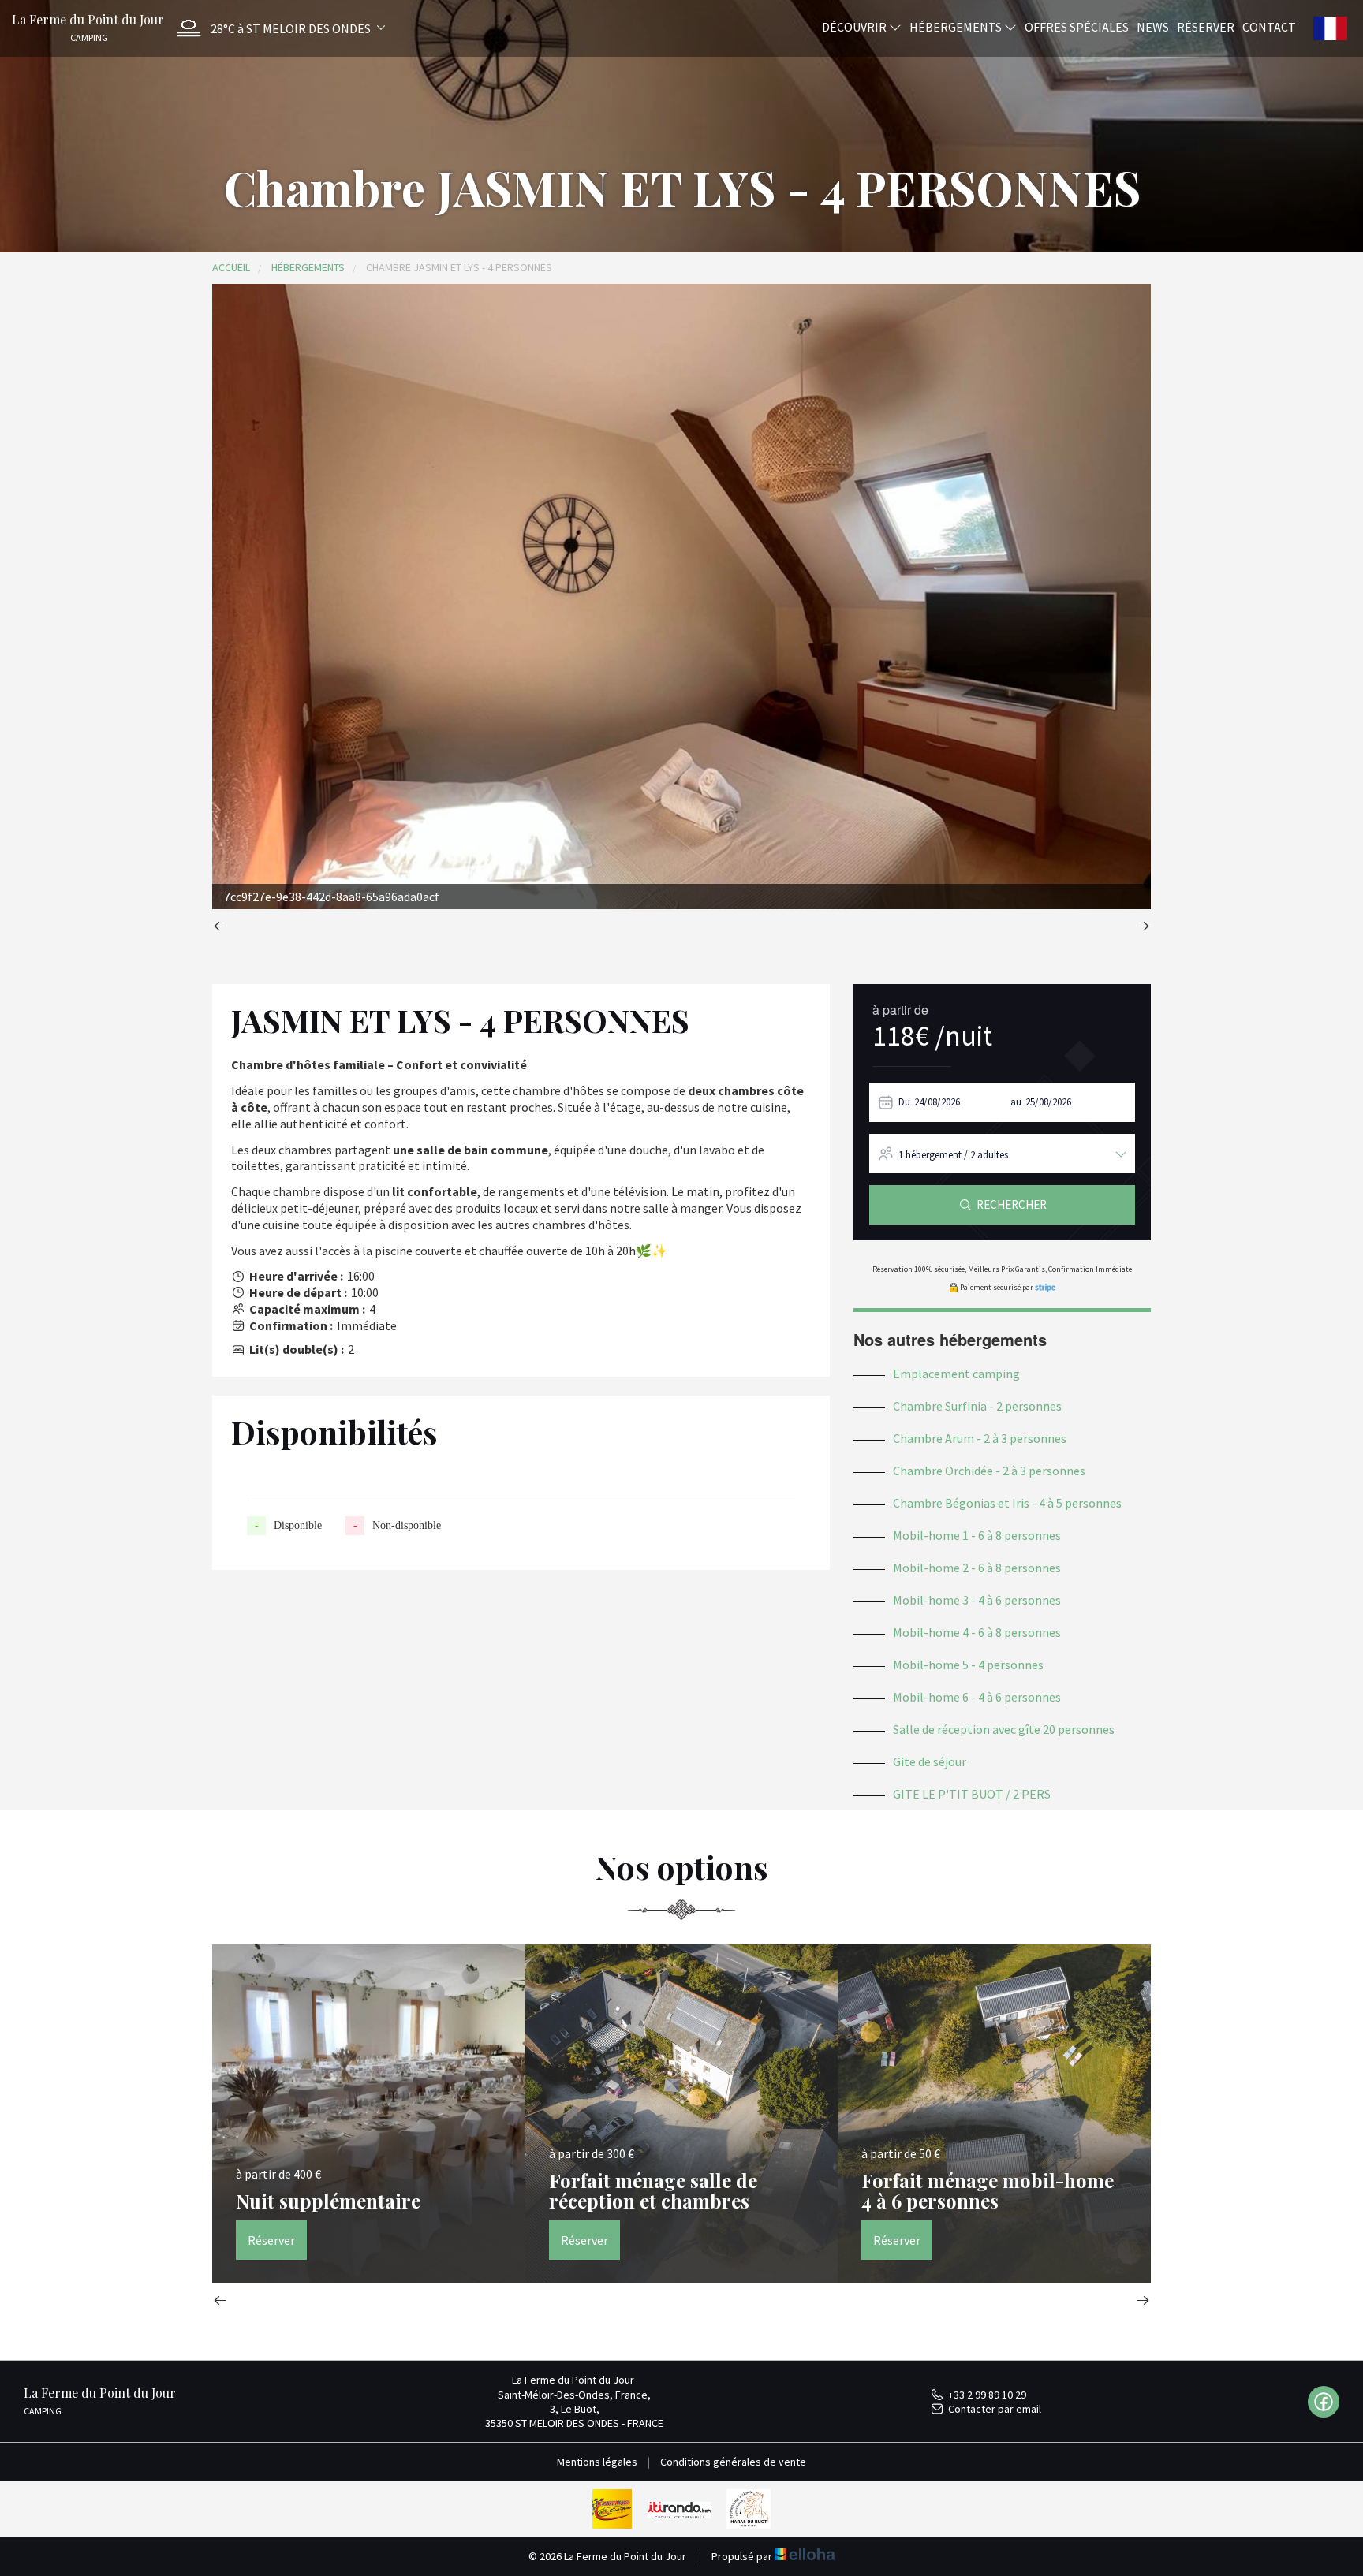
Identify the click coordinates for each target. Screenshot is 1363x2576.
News (1153, 26)
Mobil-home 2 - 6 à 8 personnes (977, 1568)
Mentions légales (597, 2462)
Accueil (231, 267)
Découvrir (855, 26)
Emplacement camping (956, 1374)
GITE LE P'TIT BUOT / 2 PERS (972, 1794)
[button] (277, 28)
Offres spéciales (1077, 26)
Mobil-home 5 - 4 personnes (968, 1665)
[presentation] (220, 928)
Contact (1269, 26)
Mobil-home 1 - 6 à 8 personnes (977, 1535)
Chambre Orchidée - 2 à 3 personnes (989, 1471)
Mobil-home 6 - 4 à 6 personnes (977, 1697)
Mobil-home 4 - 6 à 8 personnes (977, 1632)
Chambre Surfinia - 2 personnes (977, 1406)
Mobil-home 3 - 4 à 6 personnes (977, 1600)
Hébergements (957, 26)
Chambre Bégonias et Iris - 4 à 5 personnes (1007, 1503)
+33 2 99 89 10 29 (987, 2395)
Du (904, 1102)
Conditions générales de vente (733, 2462)
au (1016, 1102)
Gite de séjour (930, 1761)
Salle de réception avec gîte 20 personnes (1004, 1729)
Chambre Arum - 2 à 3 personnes (980, 1438)
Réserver (1206, 26)
